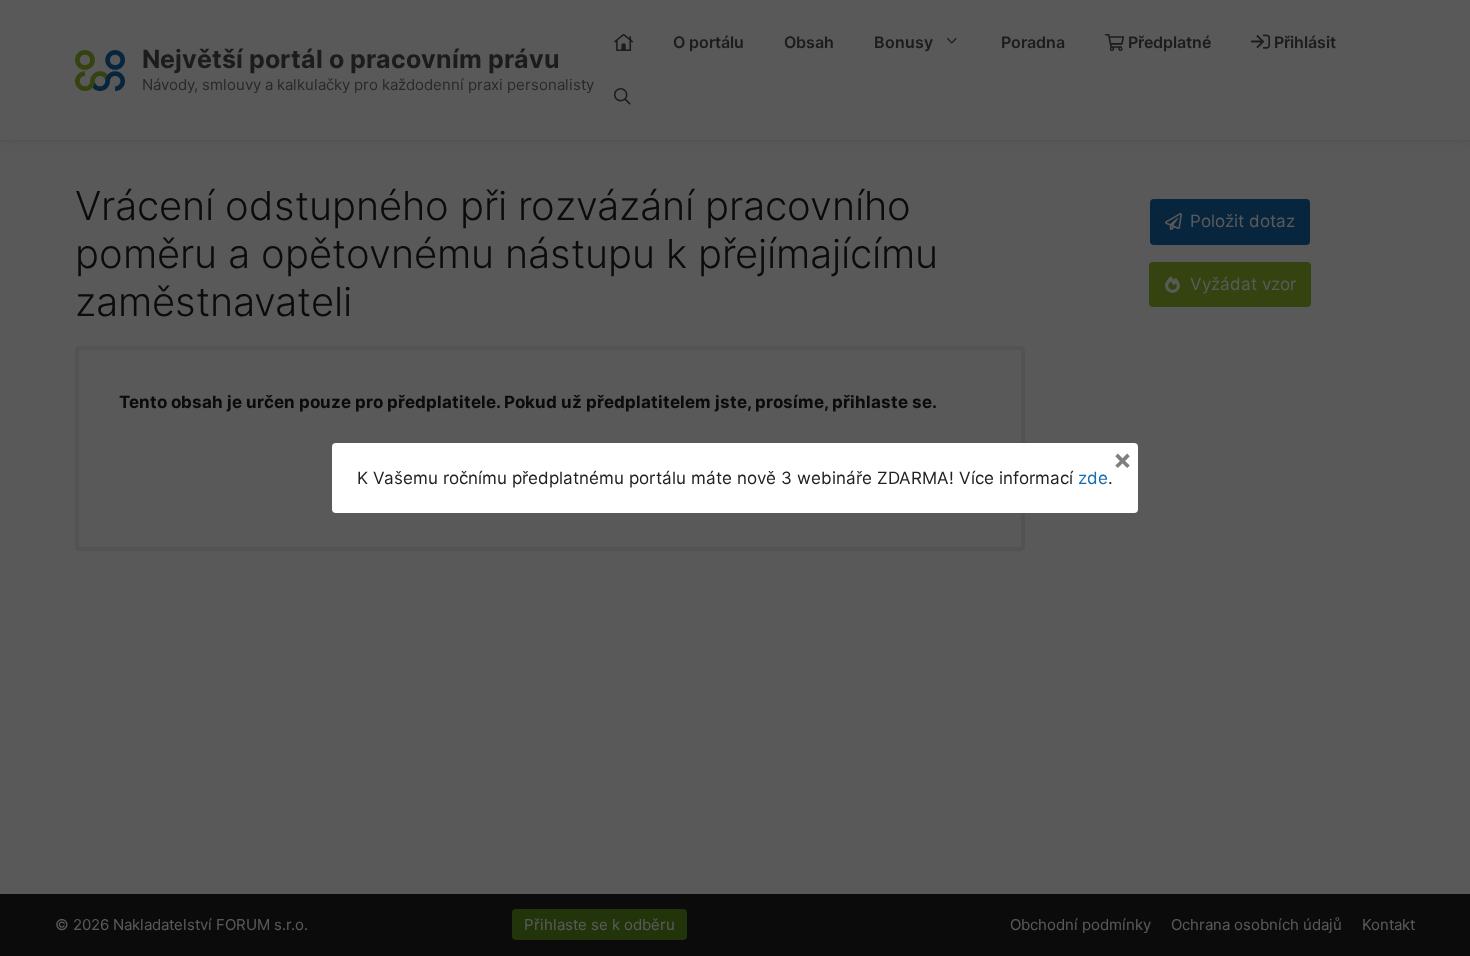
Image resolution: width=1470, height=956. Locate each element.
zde (1093, 478)
